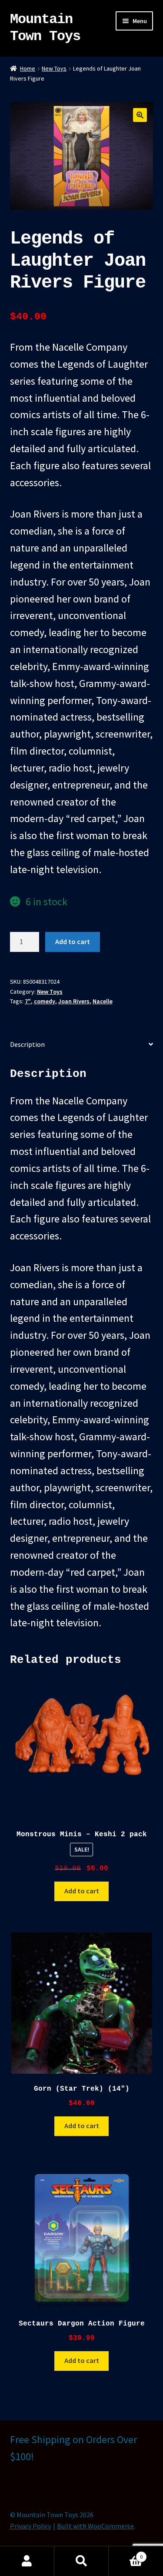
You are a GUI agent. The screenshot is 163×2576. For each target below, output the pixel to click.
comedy (45, 1001)
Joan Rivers (74, 1001)
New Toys (54, 68)
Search (81, 2561)
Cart (126, 2554)
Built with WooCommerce (95, 2526)
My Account (27, 2561)
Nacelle (103, 1001)
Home (28, 68)
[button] (140, 115)
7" (28, 1001)
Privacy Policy (30, 2526)
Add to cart (73, 941)
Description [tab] (27, 1044)
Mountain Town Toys (45, 28)
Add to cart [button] (82, 1891)
